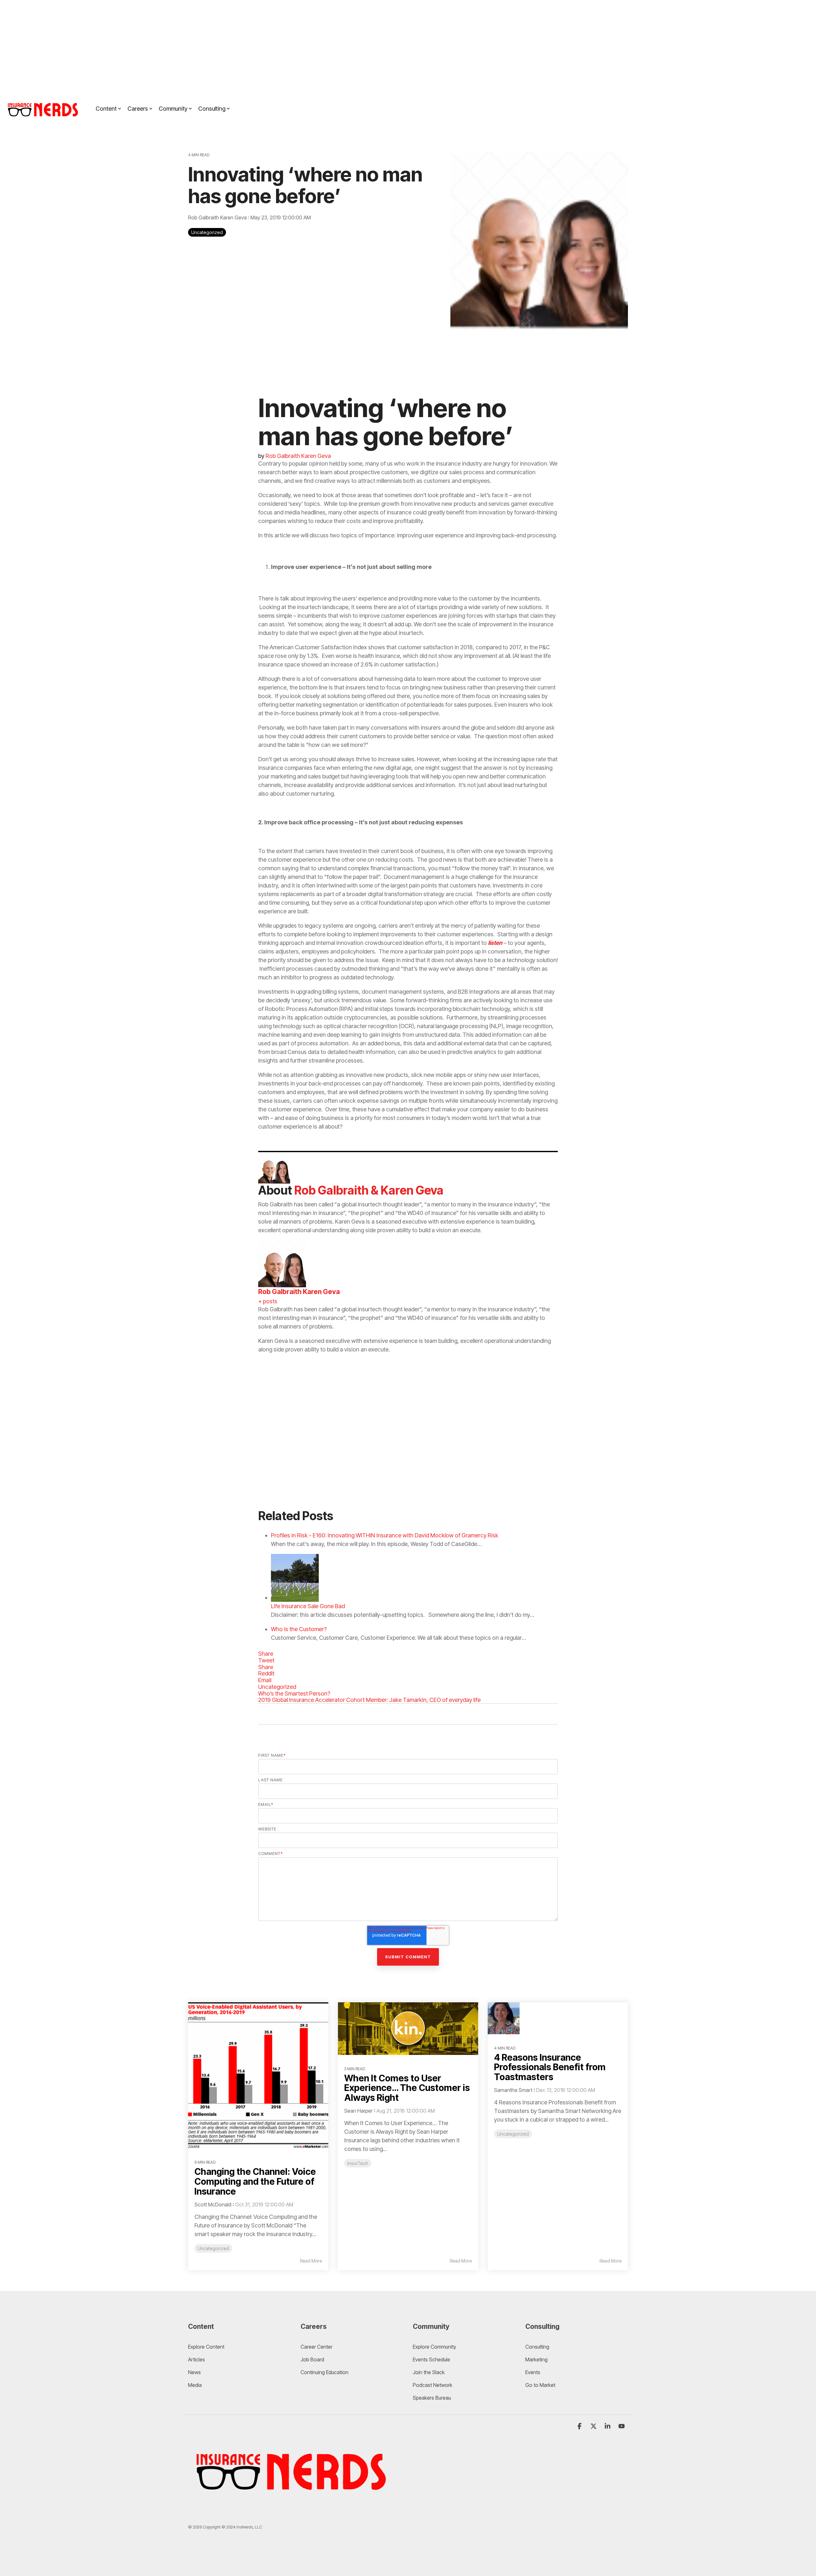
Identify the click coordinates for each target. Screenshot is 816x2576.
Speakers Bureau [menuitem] (432, 2398)
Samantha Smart (513, 2090)
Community (173, 109)
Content (106, 109)
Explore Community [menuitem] (435, 2347)
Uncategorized (207, 232)
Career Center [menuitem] (317, 2347)
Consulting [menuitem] (537, 2347)
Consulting (212, 109)
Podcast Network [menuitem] (433, 2385)
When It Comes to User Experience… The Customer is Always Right (407, 2088)
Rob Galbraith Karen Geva (218, 217)
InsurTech (358, 2163)
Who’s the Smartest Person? (294, 1693)
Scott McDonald (213, 2204)
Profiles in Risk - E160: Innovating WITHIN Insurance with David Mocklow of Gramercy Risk (385, 1535)
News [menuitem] (194, 2372)
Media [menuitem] (195, 2385)
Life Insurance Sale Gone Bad (308, 1606)
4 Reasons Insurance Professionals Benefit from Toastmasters (550, 2067)
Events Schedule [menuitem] (431, 2359)
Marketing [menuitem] (536, 2359)
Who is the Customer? (299, 1629)
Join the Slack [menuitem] (429, 2372)
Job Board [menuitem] (312, 2359)
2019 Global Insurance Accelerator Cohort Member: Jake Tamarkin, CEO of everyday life (369, 1700)
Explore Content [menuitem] (206, 2347)
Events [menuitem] (533, 2372)
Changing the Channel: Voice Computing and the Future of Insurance (255, 2182)
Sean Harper (358, 2111)
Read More (311, 2261)
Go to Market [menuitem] (540, 2385)
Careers (138, 109)
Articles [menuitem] (197, 2359)
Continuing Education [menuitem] (324, 2372)
